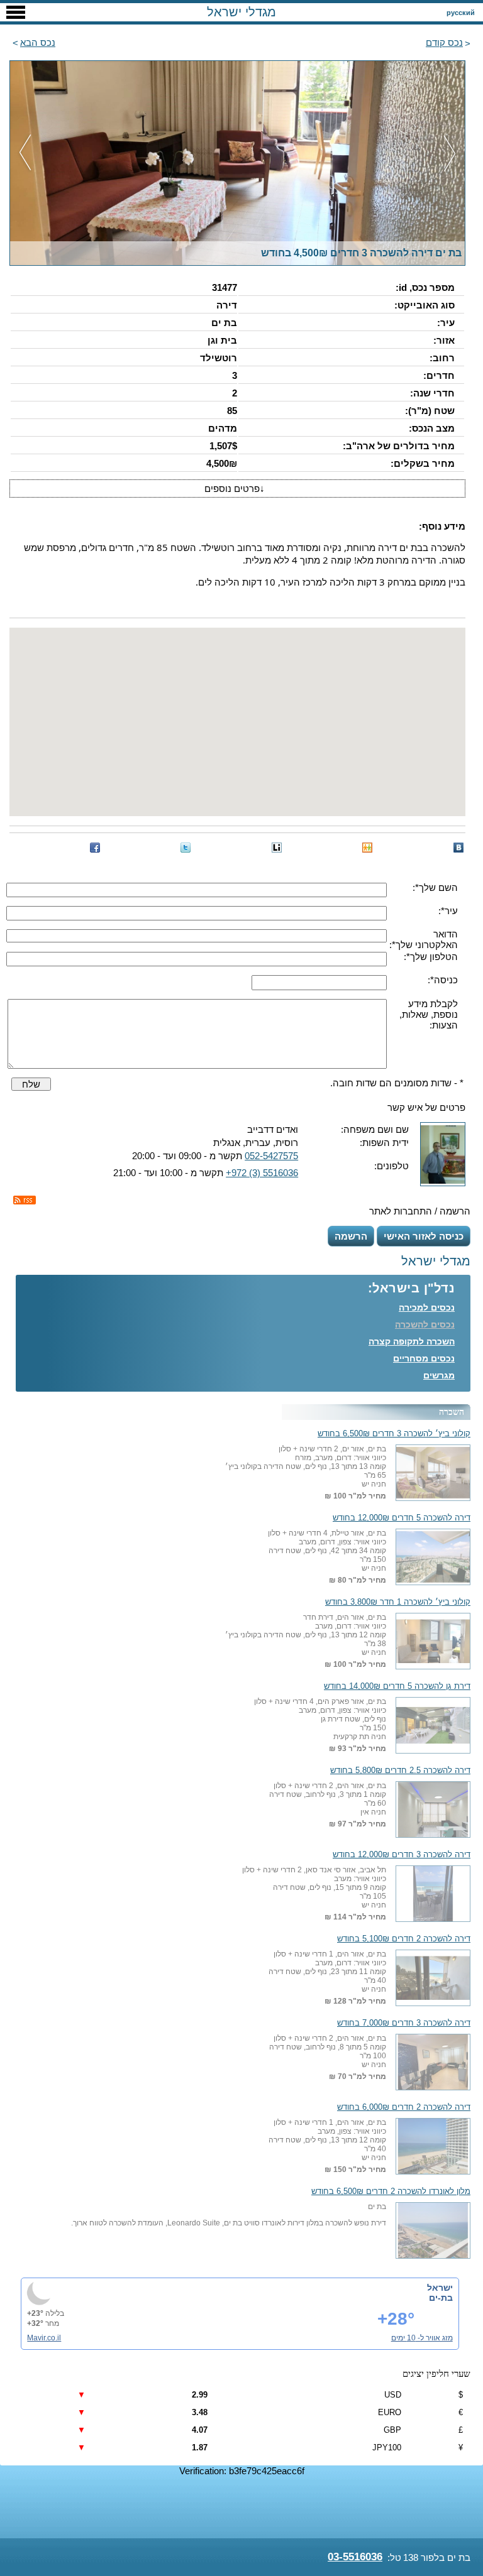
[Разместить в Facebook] (95, 848)
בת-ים (441, 2298)
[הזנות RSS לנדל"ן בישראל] (25, 1200)
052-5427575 (271, 1156)
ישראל (440, 2288)
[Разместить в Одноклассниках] (367, 848)
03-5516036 (355, 2557)
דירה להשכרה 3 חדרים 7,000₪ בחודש (404, 2023)
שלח (31, 1084)
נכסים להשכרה (425, 1324)
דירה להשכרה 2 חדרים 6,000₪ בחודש (404, 2107)
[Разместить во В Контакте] (458, 848)
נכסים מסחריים (424, 1358)
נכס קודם (444, 42)
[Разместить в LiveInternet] (277, 848)
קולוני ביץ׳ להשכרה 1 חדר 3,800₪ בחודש (398, 1602)
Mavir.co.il (44, 2338)
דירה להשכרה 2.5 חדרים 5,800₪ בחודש (400, 1771)
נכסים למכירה (427, 1307)
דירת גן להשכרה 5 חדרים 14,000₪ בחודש (397, 1686)
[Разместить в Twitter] (186, 848)
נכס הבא (38, 42)
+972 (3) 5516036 (262, 1173)
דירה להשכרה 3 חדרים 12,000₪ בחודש (402, 1855)
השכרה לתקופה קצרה (412, 1341)
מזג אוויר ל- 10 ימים (422, 2338)
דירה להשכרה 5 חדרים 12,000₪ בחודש (402, 1518)
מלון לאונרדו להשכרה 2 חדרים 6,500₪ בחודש (391, 2191)
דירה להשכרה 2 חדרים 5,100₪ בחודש (404, 1939)
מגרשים (439, 1375)
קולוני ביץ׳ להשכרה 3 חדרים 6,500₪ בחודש (394, 1434)
